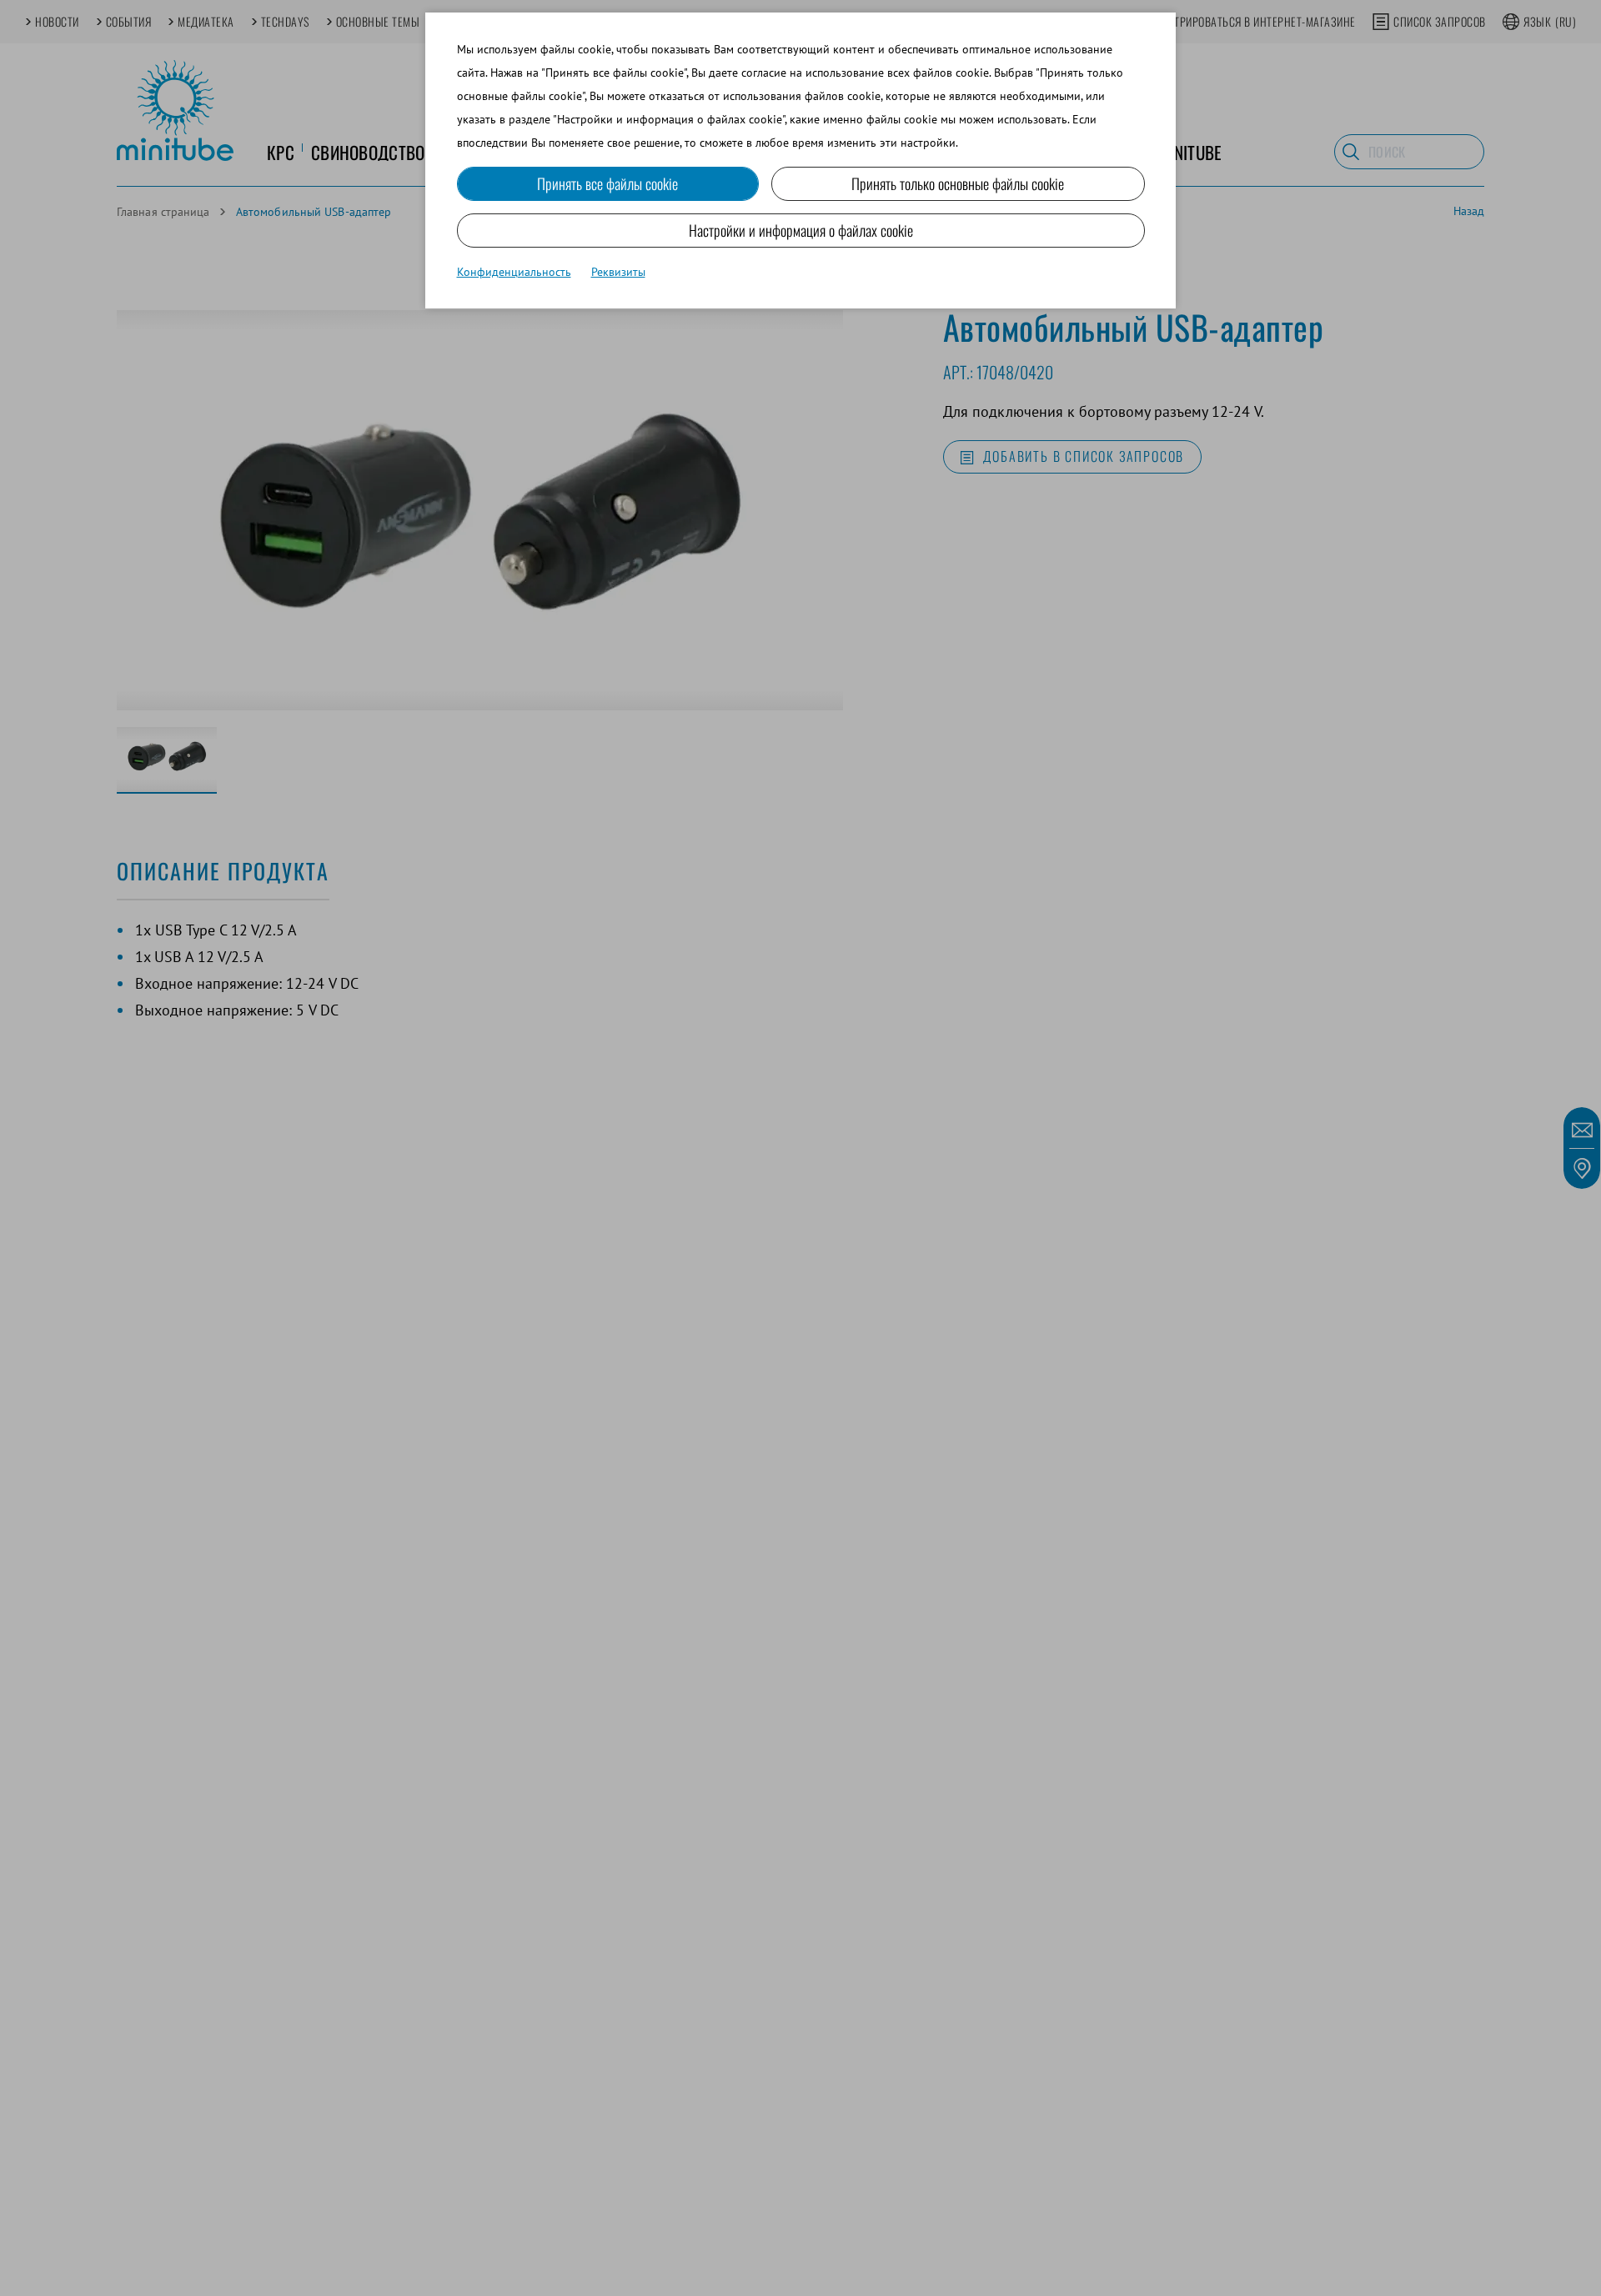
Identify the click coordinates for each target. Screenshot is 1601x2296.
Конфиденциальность (514, 272)
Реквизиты (618, 272)
